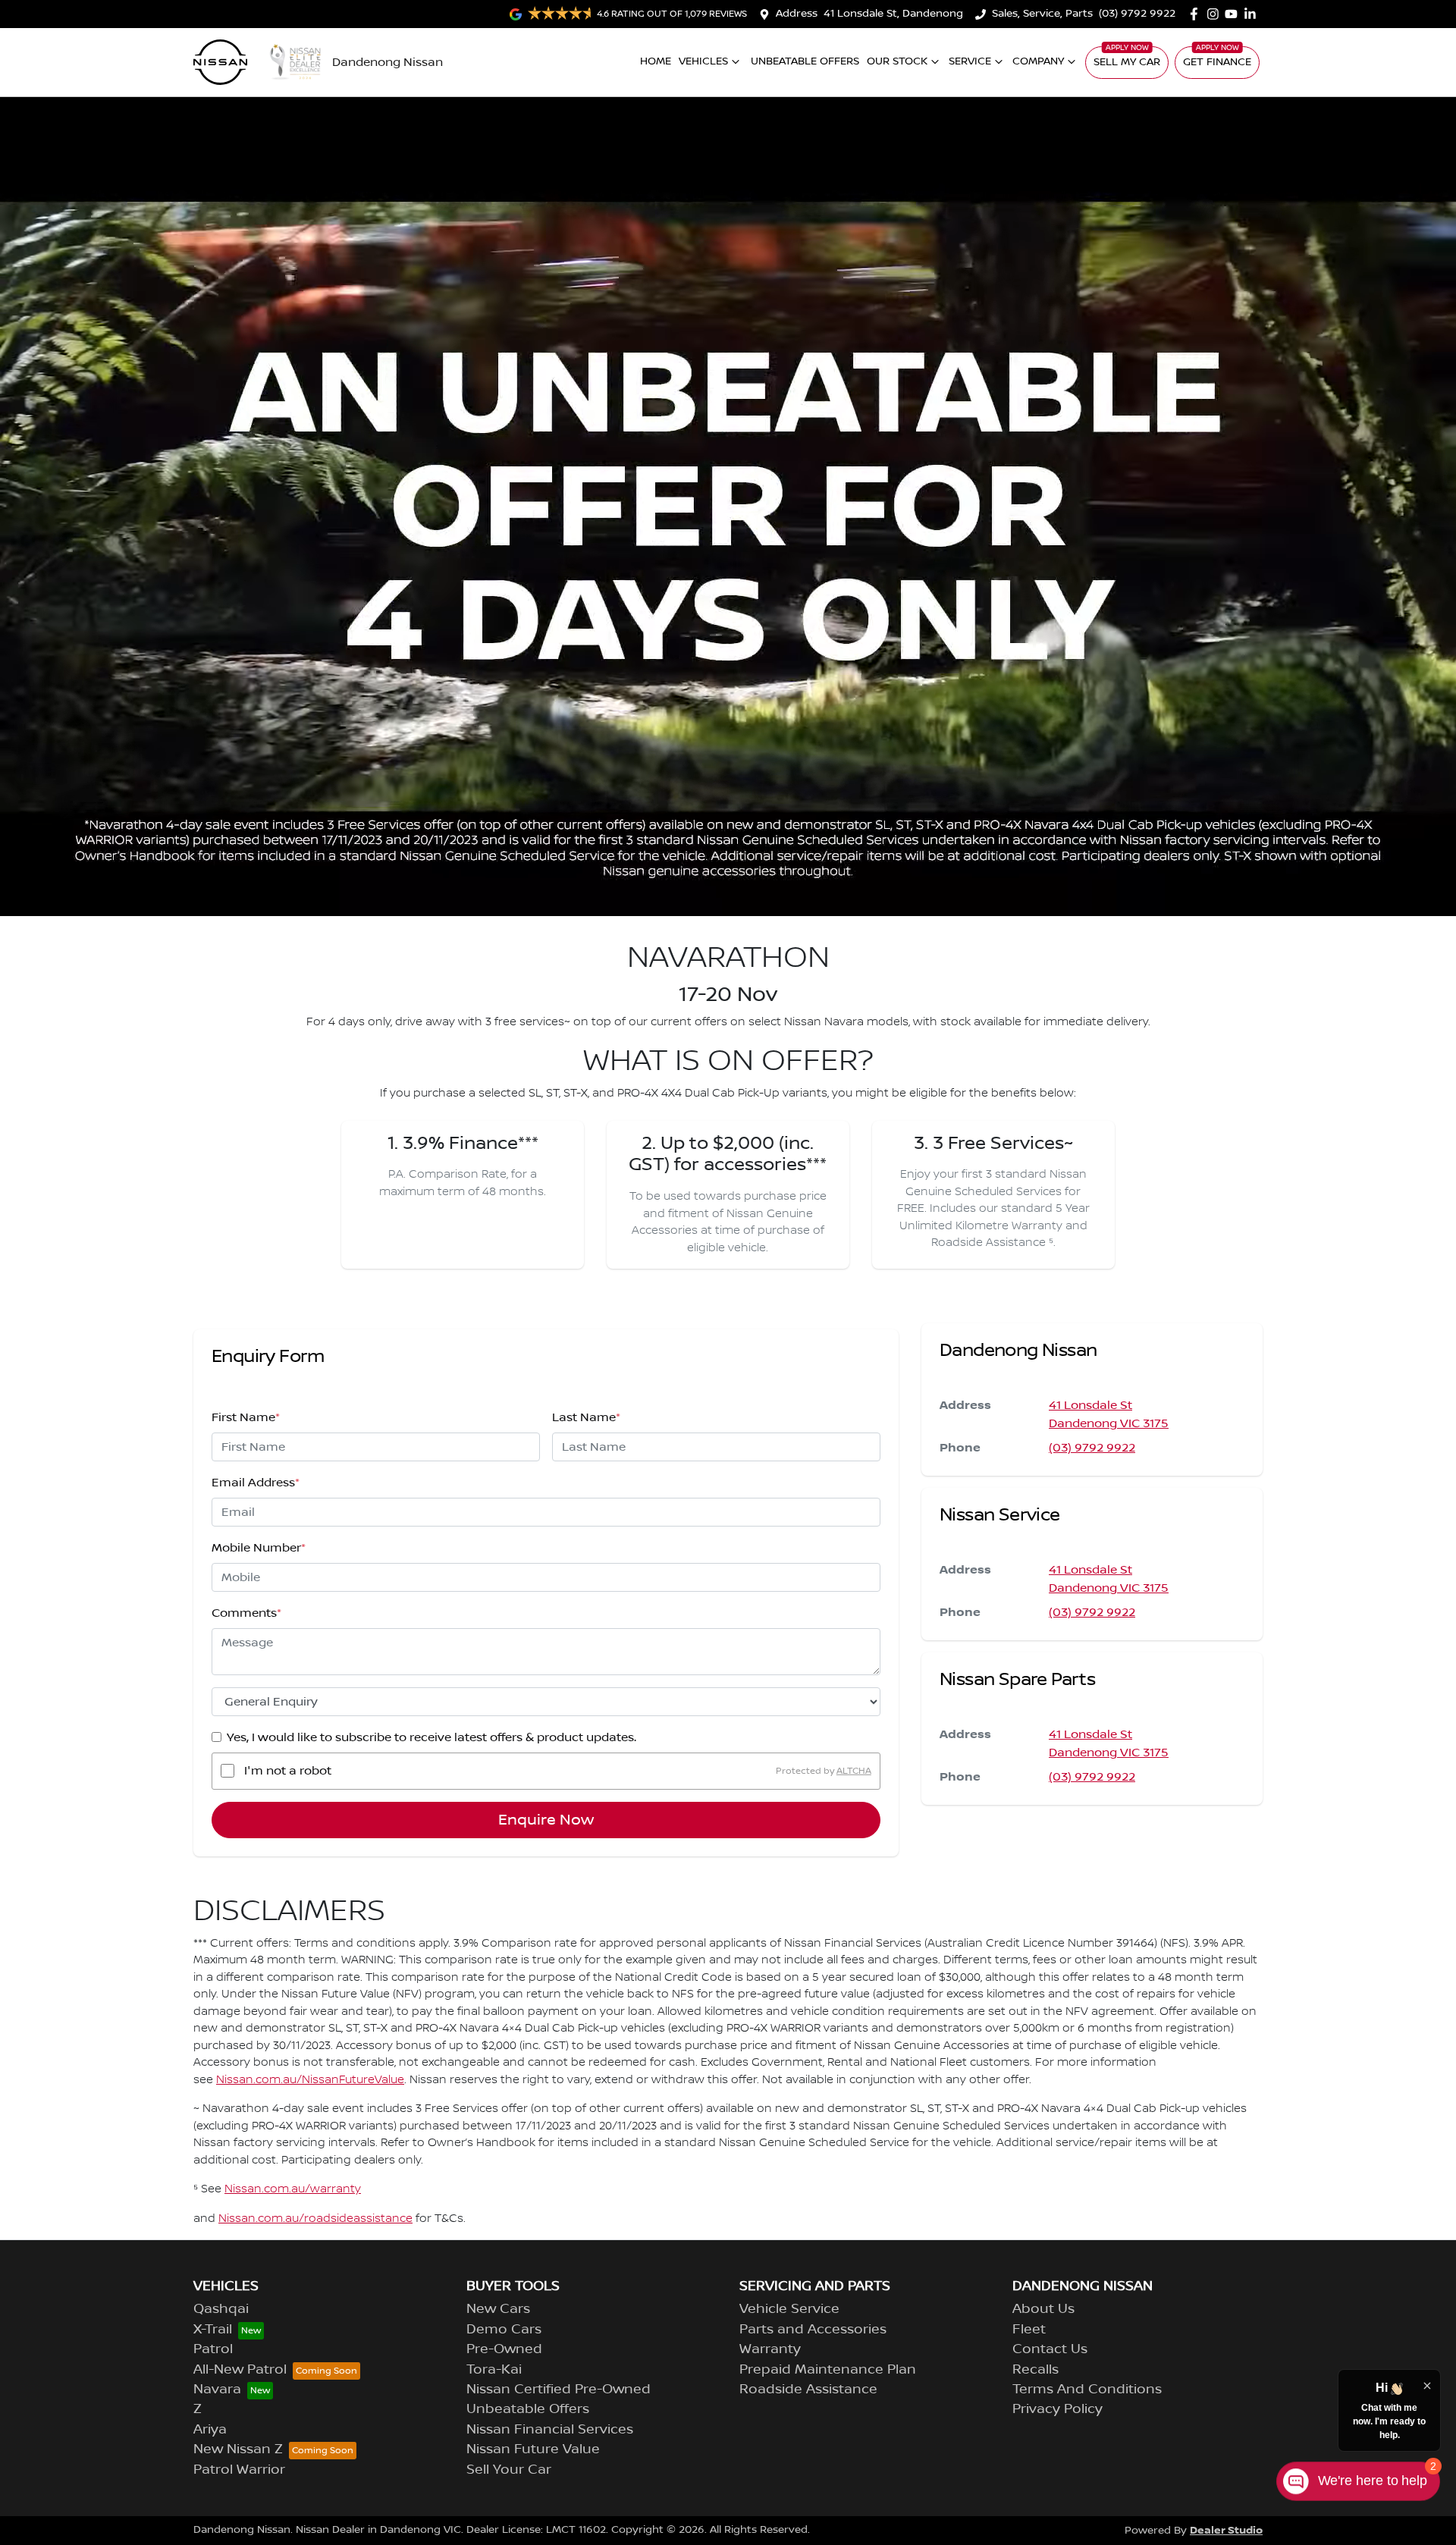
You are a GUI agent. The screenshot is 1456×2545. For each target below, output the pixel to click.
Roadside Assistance (808, 2390)
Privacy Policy (1057, 2409)
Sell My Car (1127, 62)
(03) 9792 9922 (1137, 14)
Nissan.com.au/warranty (293, 2189)
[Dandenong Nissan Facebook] (1197, 14)
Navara (217, 2390)
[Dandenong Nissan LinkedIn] (1253, 14)
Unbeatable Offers (805, 61)
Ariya (210, 2430)
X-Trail (213, 2330)
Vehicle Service (789, 2309)
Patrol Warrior (239, 2470)
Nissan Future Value (533, 2449)
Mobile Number (259, 1548)
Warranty (770, 2349)
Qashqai (221, 2309)
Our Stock (897, 61)
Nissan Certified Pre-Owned (559, 2390)
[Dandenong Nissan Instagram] (1216, 14)
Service (970, 61)
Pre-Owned (504, 2349)
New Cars (498, 2309)
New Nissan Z (238, 2449)
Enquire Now (546, 1820)
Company (1038, 61)
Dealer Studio (1226, 2530)
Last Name (586, 1417)
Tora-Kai (494, 2370)
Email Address (256, 1483)
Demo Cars (504, 2330)
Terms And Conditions (1087, 2390)
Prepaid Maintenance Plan (828, 2370)
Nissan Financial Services (550, 2430)
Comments (246, 1613)
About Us (1043, 2309)
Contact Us (1050, 2349)
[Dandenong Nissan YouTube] (1234, 14)
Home (656, 61)
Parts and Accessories (813, 2330)
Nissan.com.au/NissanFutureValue (310, 2080)
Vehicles (703, 61)
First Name (246, 1417)
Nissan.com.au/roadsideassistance (315, 2219)
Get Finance (1217, 62)
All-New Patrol (240, 2370)
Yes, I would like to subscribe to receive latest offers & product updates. (431, 1737)
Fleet (1029, 2330)
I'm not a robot (288, 1771)
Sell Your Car (509, 2470)
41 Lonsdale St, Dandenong (893, 14)
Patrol (213, 2349)
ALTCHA (854, 1770)
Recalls (1036, 2370)
